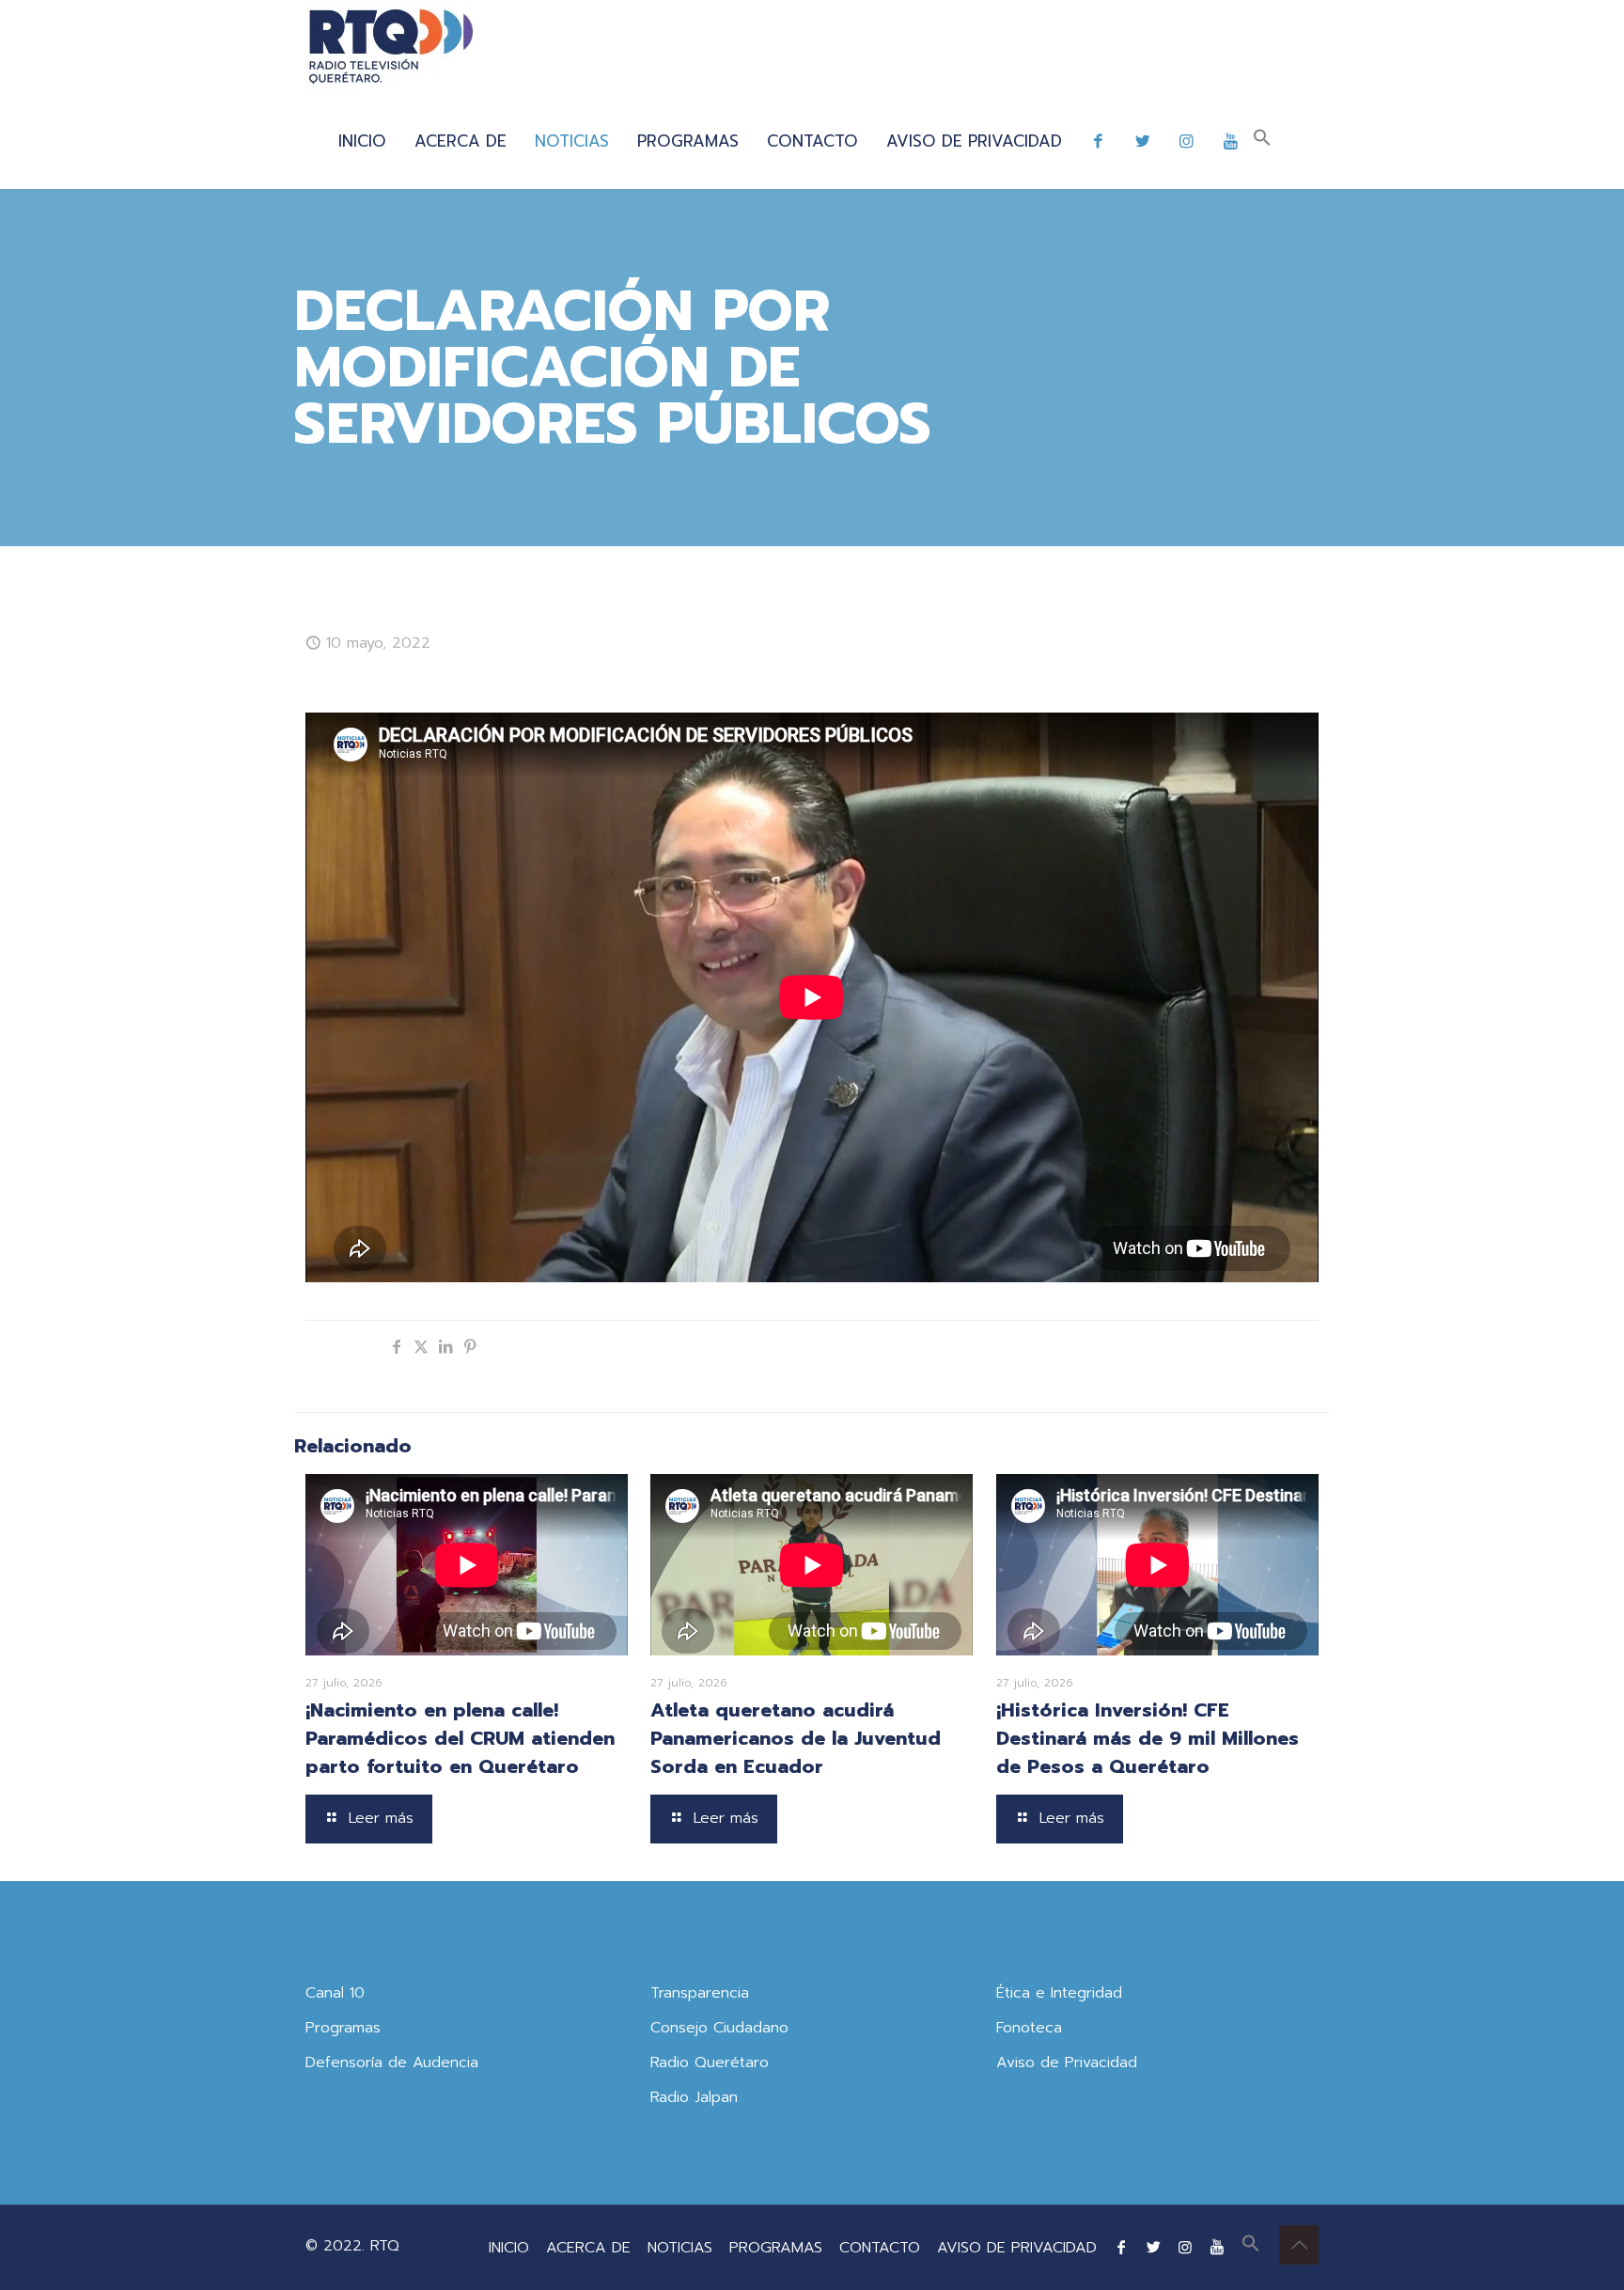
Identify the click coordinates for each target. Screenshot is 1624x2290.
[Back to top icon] (1299, 2245)
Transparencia (700, 1993)
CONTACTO (880, 2248)
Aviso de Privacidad (1067, 2063)
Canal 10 (335, 1993)
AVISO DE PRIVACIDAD (1017, 2248)
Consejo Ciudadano (719, 2028)
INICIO (509, 2248)
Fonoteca (1029, 2028)
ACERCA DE (588, 2248)
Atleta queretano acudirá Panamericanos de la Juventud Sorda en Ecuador (796, 1738)
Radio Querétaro (710, 2063)
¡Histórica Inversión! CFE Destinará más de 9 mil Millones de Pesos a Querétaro (1148, 1738)
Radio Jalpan (694, 2097)
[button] (1262, 141)
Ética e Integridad (1059, 1993)
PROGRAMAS (776, 2248)
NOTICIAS (680, 2248)
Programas (343, 2028)
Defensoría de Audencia (392, 2063)
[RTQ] (390, 47)
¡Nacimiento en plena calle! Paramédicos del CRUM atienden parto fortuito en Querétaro (460, 1738)
